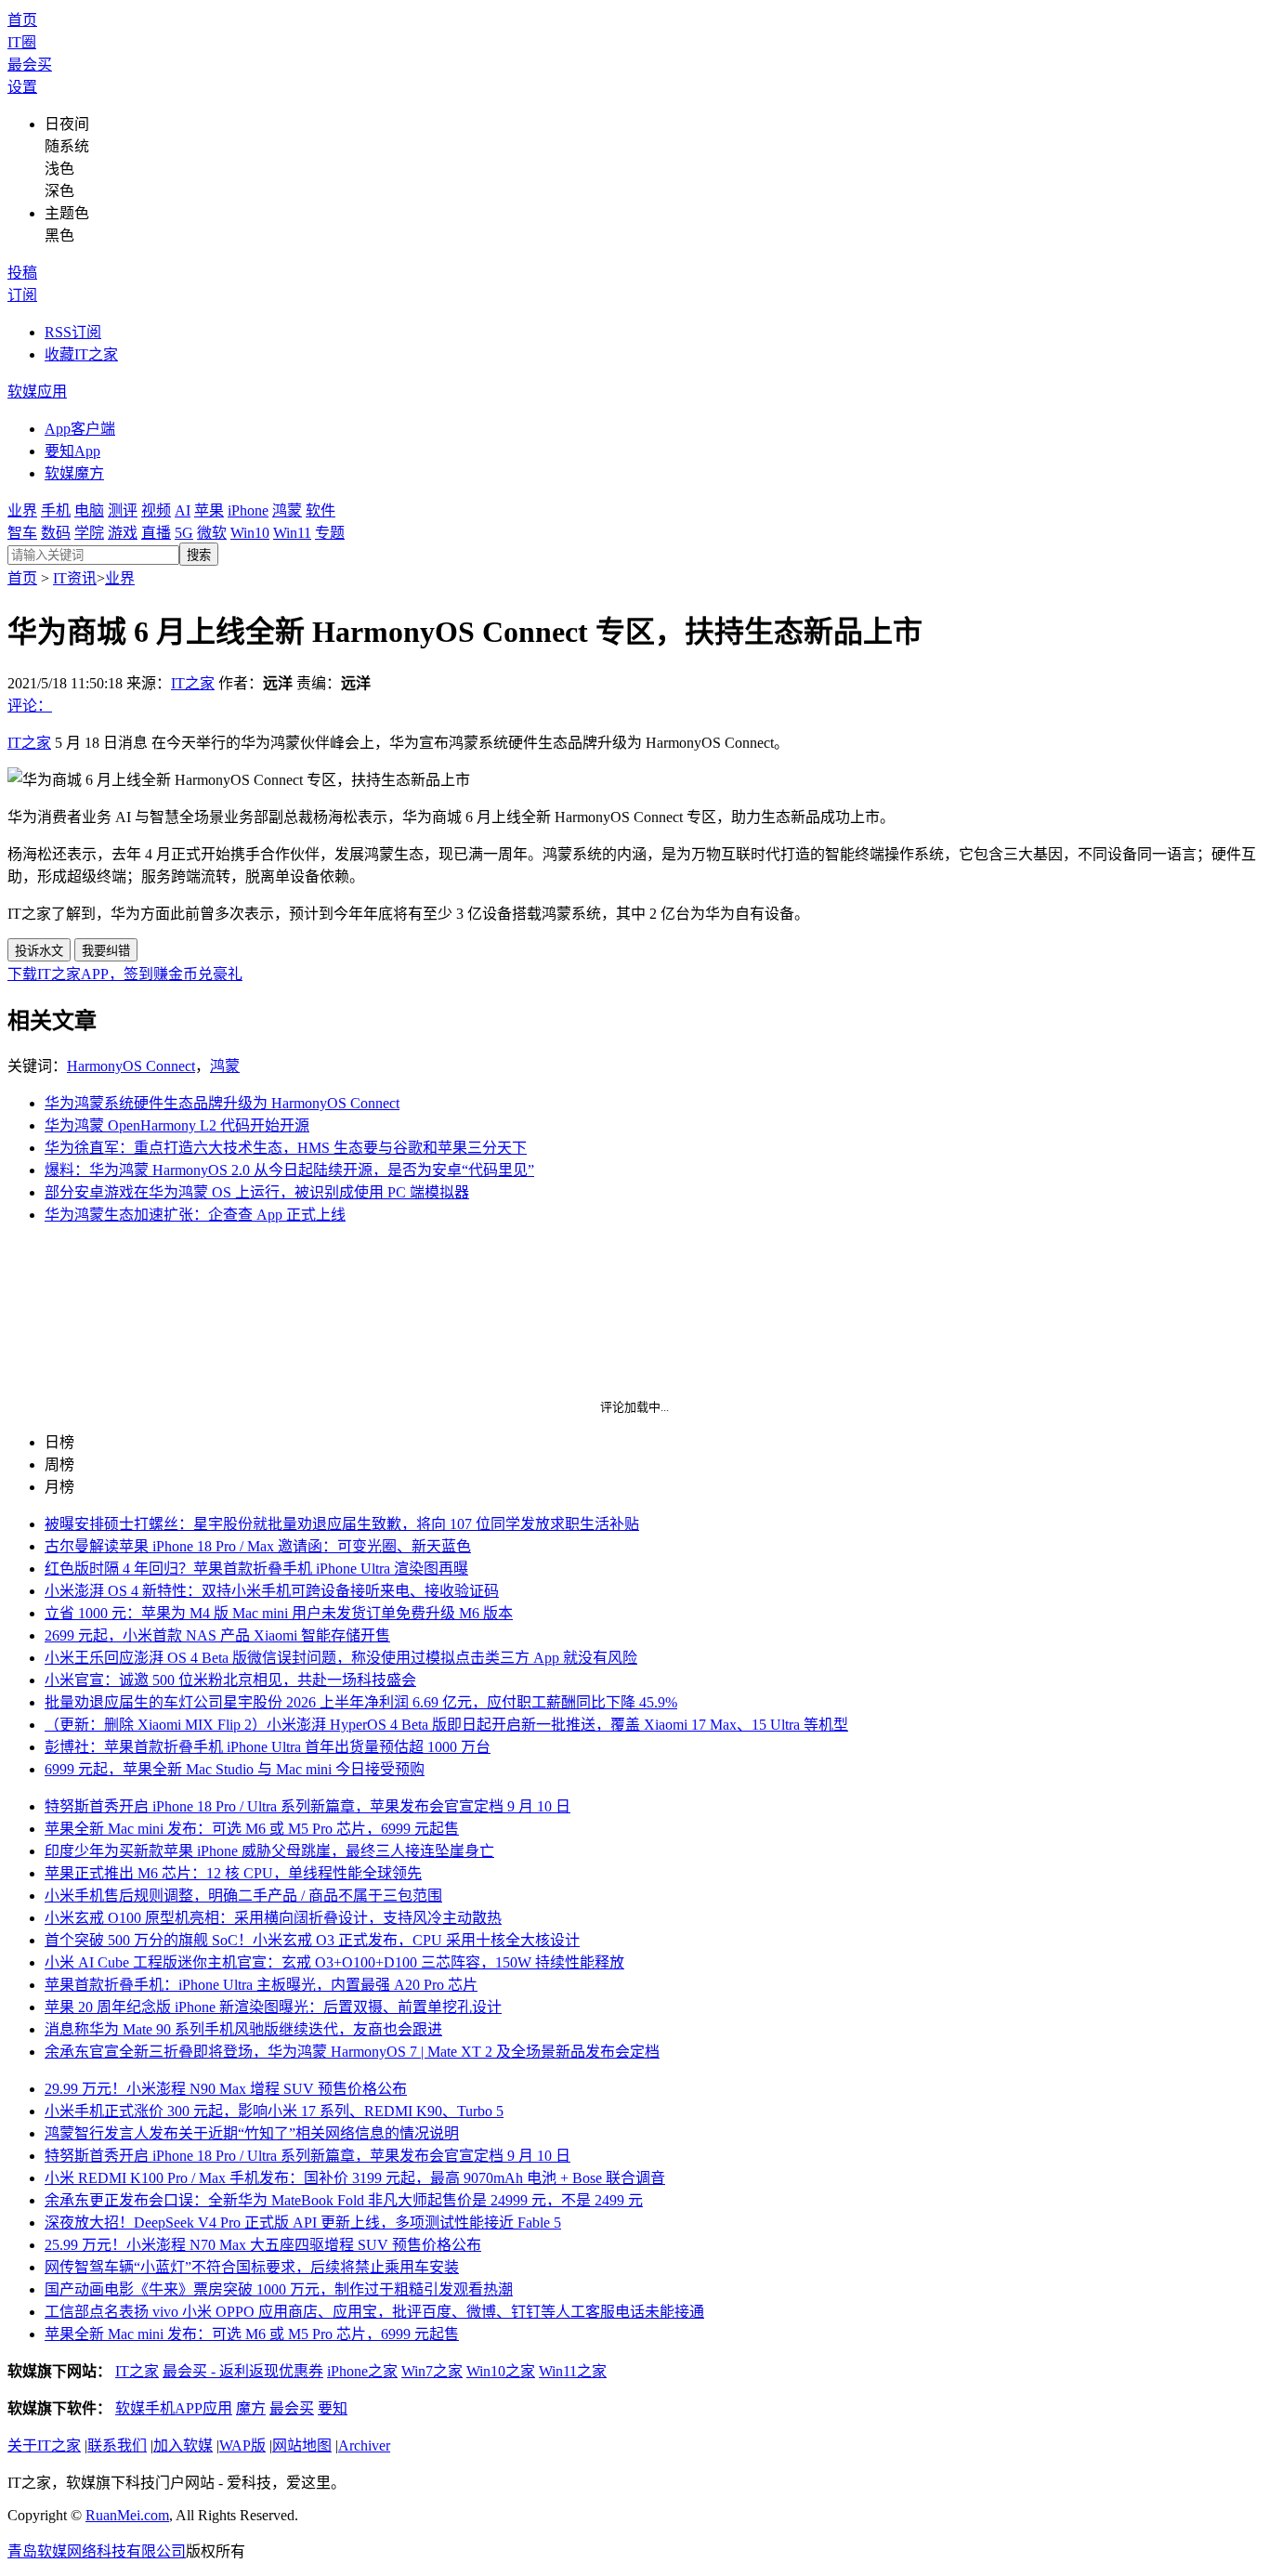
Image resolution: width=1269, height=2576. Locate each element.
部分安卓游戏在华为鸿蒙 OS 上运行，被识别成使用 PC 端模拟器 (257, 1192)
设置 (22, 87)
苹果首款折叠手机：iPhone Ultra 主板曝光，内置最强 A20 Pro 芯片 (261, 1985)
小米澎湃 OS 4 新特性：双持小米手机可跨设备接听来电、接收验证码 (272, 1591)
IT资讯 (75, 578)
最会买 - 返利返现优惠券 (243, 2371)
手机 (56, 510)
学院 (89, 533)
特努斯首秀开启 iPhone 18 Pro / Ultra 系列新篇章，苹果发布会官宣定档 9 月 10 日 (307, 1806)
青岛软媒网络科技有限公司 (97, 2551)
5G (184, 533)
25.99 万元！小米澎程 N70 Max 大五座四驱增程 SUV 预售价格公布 (263, 2245)
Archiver (364, 2445)
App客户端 (80, 429)
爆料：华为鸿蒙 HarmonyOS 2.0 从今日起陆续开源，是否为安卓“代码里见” (289, 1170)
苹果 (209, 510)
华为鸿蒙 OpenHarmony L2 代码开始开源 (177, 1125)
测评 (123, 510)
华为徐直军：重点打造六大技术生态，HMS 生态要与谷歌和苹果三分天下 (286, 1148)
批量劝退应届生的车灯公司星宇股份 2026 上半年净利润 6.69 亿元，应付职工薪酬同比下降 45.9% (361, 1702)
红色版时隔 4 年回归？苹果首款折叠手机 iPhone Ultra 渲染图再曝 (256, 1569)
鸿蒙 (287, 510)
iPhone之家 (362, 2371)
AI (183, 510)
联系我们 (117, 2445)
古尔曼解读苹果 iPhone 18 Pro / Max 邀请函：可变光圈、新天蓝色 (258, 1546)
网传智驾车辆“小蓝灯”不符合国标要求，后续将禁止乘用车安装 (252, 2267)
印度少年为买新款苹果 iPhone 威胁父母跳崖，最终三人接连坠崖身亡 (269, 1851)
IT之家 (193, 683)
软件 (321, 510)
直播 (156, 533)
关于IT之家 (44, 2445)
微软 (212, 533)
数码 (56, 533)
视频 (156, 510)
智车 (22, 533)
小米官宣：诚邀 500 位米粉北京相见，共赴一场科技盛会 (230, 1680)
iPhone (248, 510)
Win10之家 (501, 2371)
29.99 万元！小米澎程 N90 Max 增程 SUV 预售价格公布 (226, 2089)
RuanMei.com (127, 2515)
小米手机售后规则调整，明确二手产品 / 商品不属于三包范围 (243, 1896)
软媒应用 (37, 392)
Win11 (292, 533)
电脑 (89, 510)
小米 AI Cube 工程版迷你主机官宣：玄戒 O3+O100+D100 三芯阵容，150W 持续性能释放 (334, 1962)
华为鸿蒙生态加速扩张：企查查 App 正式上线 (195, 1215)
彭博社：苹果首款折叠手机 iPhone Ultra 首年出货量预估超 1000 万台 (268, 1747)
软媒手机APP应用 (174, 2408)
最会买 (30, 65)
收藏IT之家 (81, 354)
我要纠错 (106, 951)
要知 (333, 2408)
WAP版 (242, 2445)
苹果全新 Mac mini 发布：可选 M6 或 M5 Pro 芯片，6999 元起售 (252, 1829)
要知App (72, 451)
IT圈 (22, 42)
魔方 (251, 2408)
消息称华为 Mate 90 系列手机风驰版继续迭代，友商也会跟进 (243, 2029)
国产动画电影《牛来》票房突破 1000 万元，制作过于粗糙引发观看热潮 (279, 2289)
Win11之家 (573, 2371)
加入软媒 (183, 2445)
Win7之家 (432, 2371)
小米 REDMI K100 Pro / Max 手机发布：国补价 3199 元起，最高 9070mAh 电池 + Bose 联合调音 (355, 2178)
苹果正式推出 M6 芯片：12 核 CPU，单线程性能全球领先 (233, 1873)
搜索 (199, 555)
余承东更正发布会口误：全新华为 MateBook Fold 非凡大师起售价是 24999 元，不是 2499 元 (344, 2200)
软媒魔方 (74, 473)
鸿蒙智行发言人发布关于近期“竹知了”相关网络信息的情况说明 (252, 2133)
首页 (22, 20)
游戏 (123, 533)
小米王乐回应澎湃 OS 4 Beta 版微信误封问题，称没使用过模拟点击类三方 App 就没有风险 (341, 1658)
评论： (30, 706)
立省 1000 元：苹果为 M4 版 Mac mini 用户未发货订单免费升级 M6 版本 (279, 1613)
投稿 (22, 273)
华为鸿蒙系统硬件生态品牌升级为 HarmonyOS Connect (222, 1103)
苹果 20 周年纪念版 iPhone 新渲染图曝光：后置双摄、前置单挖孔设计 (273, 2007)
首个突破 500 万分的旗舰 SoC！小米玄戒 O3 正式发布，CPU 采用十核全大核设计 (312, 1940)
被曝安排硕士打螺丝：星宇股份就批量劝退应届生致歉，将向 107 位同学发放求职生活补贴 (342, 1524)
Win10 (250, 533)
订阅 (22, 295)
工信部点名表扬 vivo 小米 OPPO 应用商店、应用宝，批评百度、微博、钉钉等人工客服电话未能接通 (374, 2312)
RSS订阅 (73, 332)
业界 (22, 510)
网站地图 (302, 2445)
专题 (330, 533)
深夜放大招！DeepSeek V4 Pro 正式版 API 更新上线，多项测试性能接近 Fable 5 (303, 2223)
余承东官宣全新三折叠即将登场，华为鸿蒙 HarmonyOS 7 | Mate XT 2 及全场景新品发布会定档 (352, 2052)
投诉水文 (39, 951)
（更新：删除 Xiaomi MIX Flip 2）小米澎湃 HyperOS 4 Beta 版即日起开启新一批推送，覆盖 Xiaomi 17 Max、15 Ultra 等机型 (446, 1725)
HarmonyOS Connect (131, 1066)
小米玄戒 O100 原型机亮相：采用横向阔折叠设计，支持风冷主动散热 (273, 1918)
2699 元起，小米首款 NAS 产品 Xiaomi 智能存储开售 (217, 1635)
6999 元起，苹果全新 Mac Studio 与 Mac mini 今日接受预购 (235, 1769)
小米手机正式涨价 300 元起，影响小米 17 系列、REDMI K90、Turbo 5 (274, 2111)
